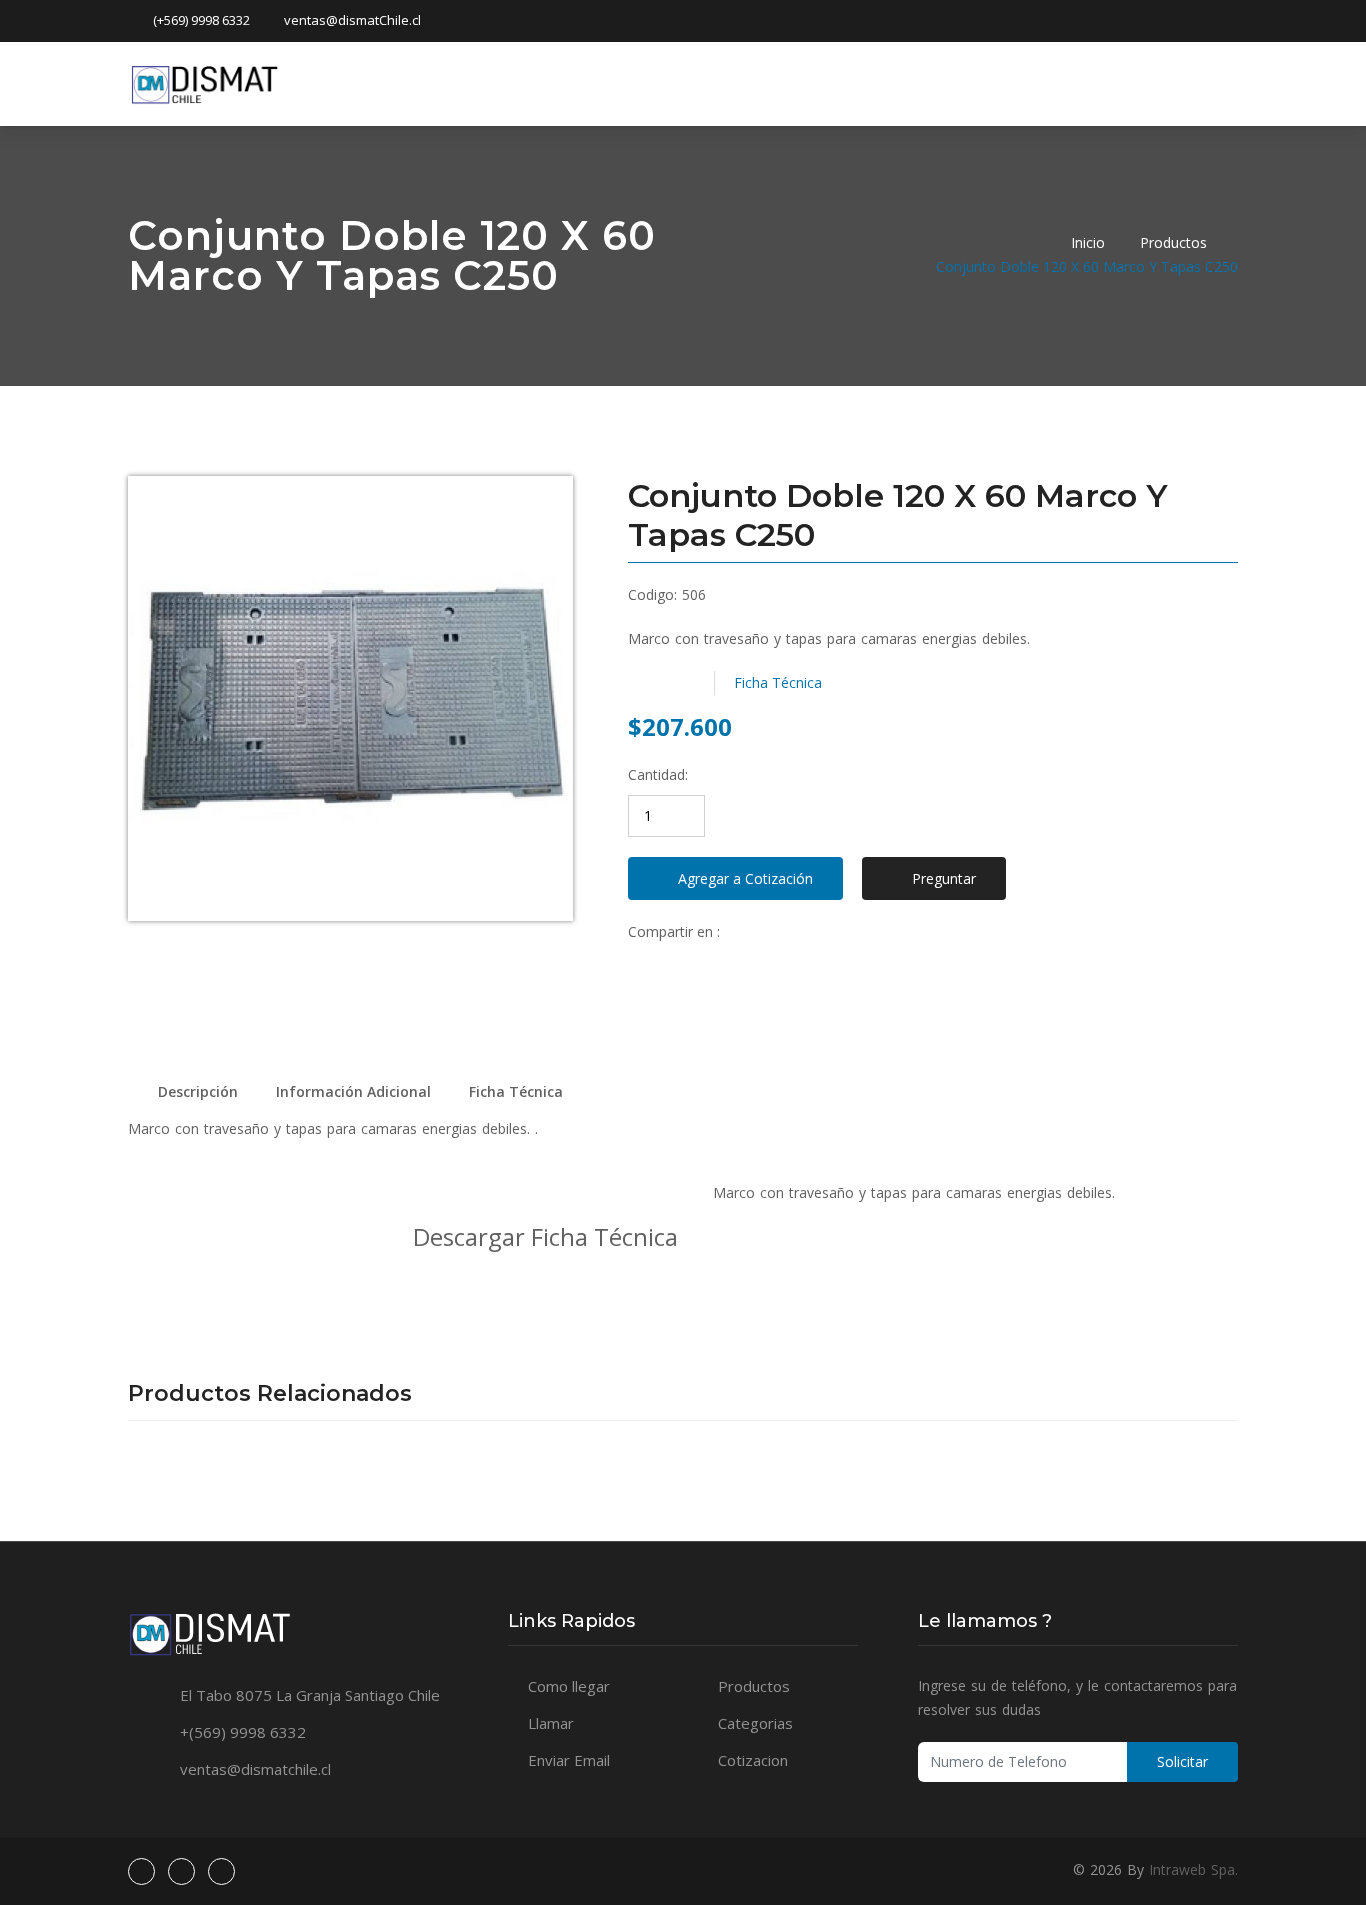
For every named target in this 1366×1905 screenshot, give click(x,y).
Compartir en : (674, 931)
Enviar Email (569, 1760)
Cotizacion (753, 1760)
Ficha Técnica (778, 682)
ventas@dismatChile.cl (352, 20)
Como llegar (569, 1686)
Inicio (1088, 242)
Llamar (551, 1723)
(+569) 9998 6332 (201, 20)
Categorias (755, 1723)
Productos (1173, 242)
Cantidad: (658, 774)
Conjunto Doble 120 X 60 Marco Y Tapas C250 (1087, 266)
